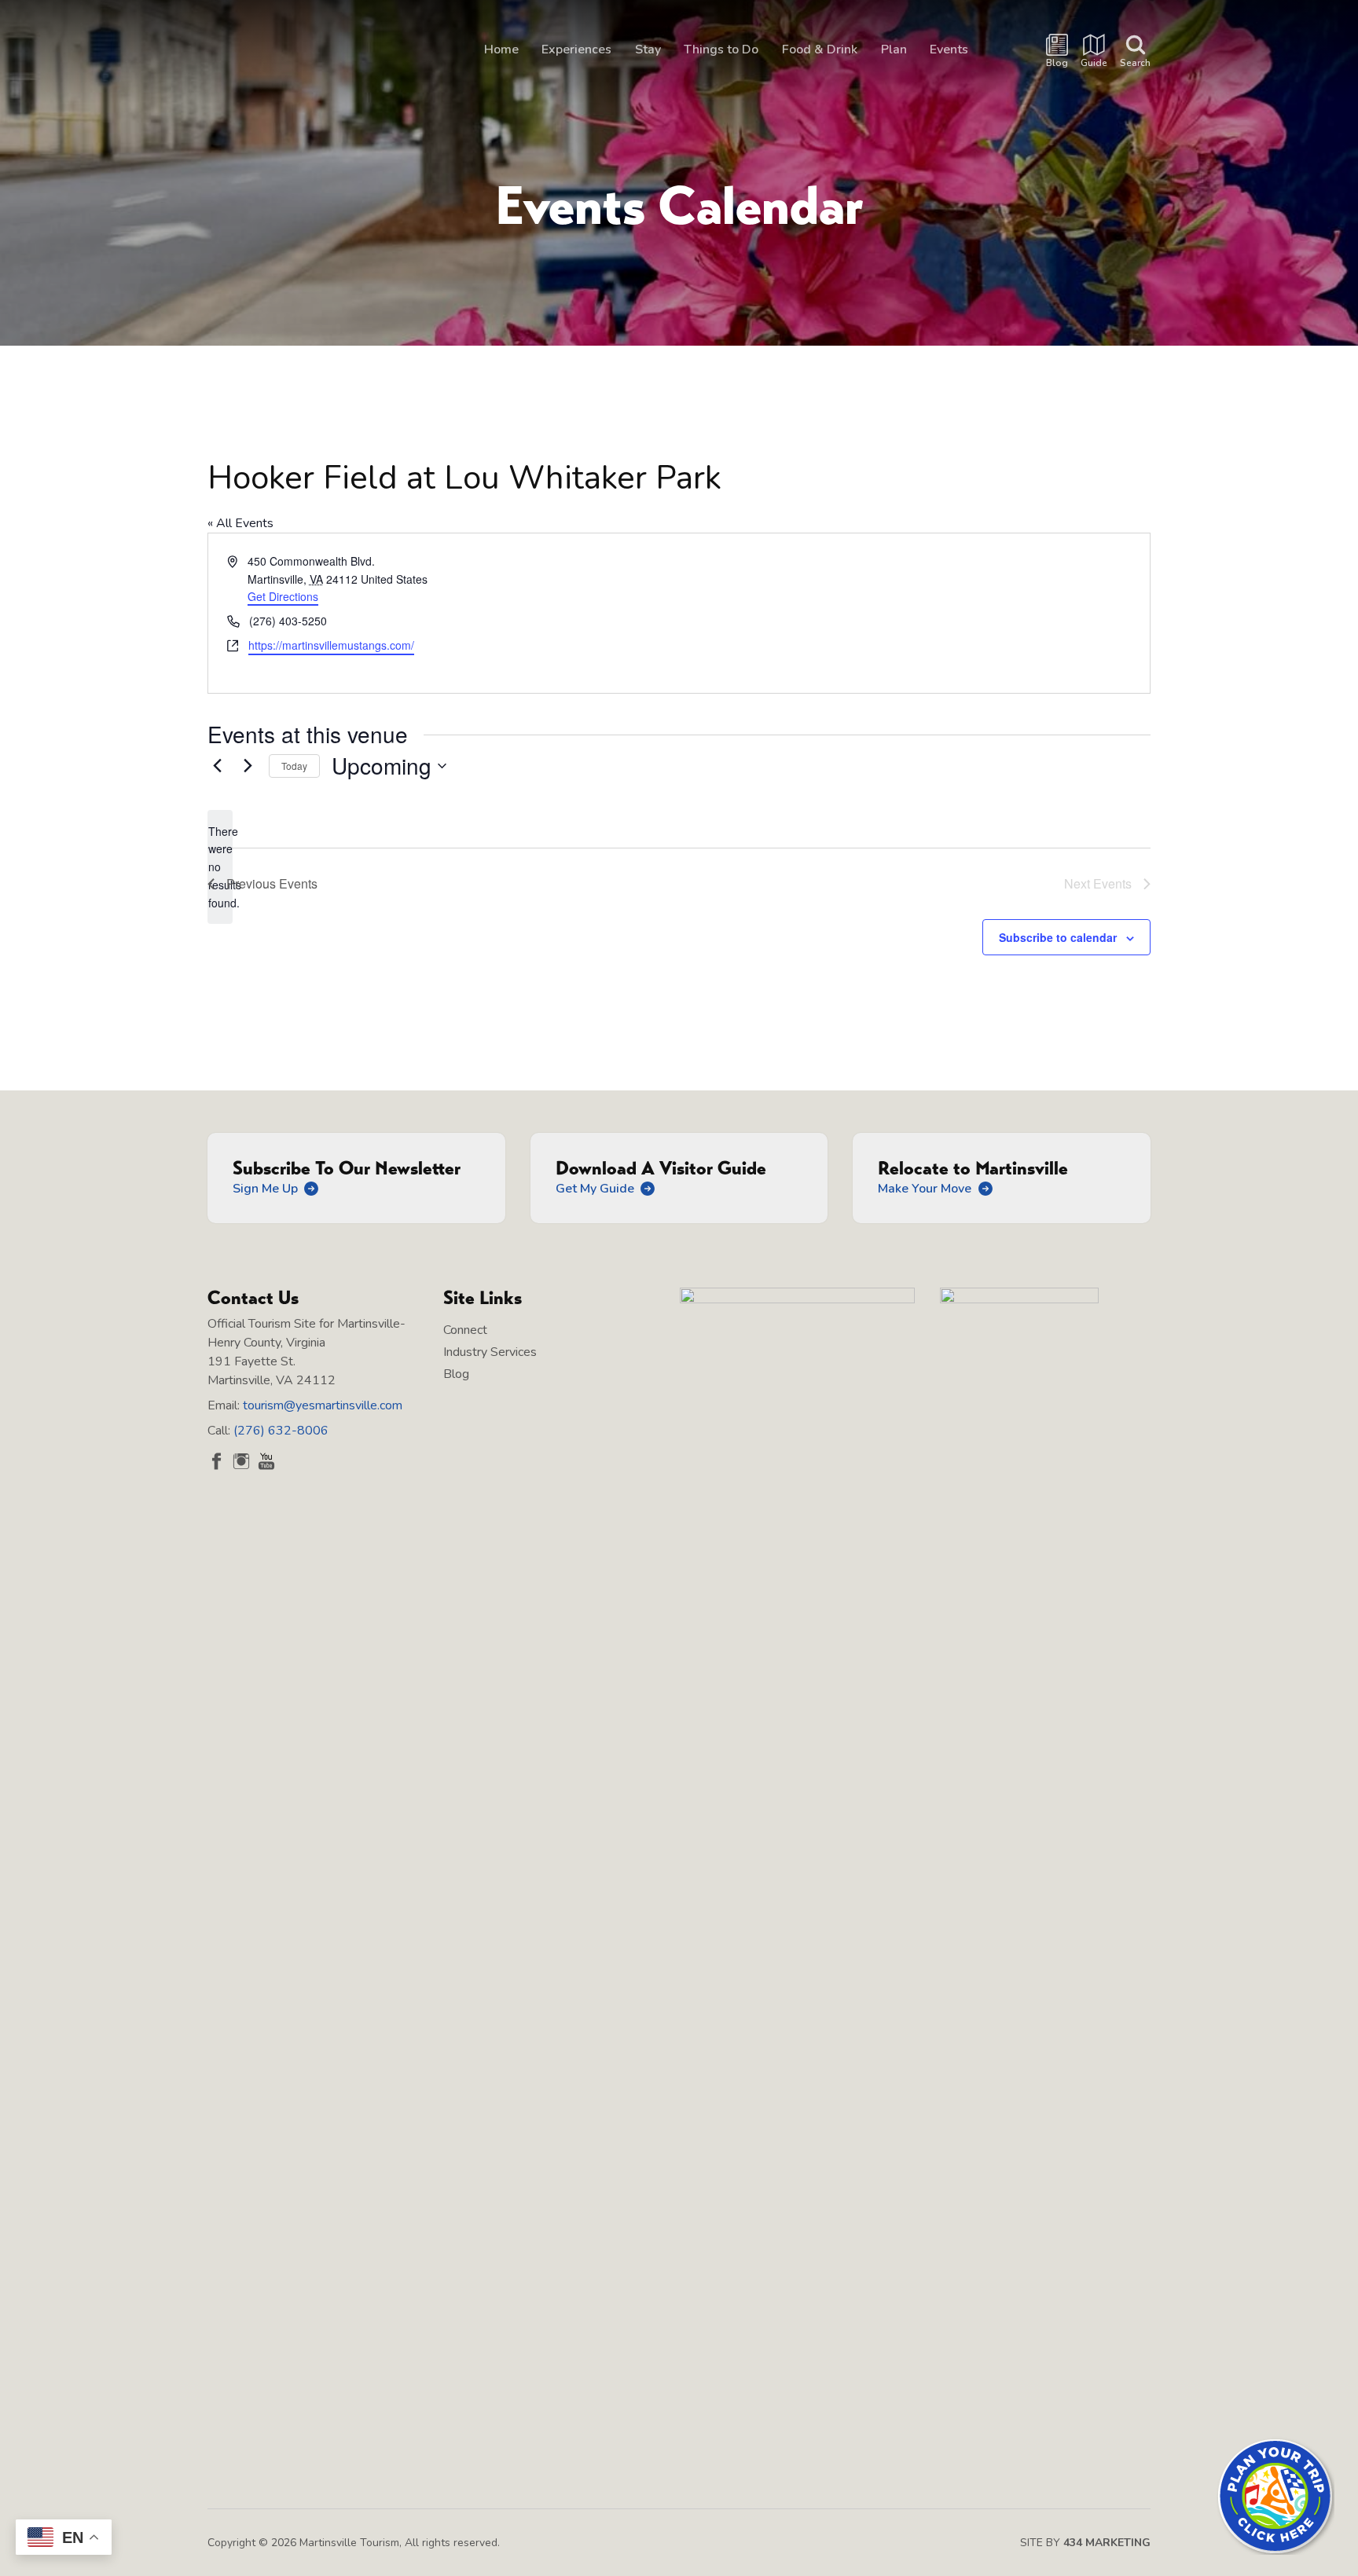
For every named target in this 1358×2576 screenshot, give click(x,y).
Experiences (576, 49)
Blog (456, 1374)
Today (294, 766)
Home (501, 49)
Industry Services (490, 1352)
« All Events (240, 523)
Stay (648, 49)
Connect (465, 1330)
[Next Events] (248, 766)
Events (949, 49)
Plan (894, 49)
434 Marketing (1107, 2543)
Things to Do (721, 49)
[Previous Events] (217, 766)
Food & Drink (820, 49)
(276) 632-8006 (281, 1431)
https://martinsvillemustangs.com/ (331, 645)
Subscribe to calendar (1058, 937)
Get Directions (283, 596)
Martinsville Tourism (302, 52)
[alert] (220, 867)
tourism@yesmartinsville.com (323, 1405)
